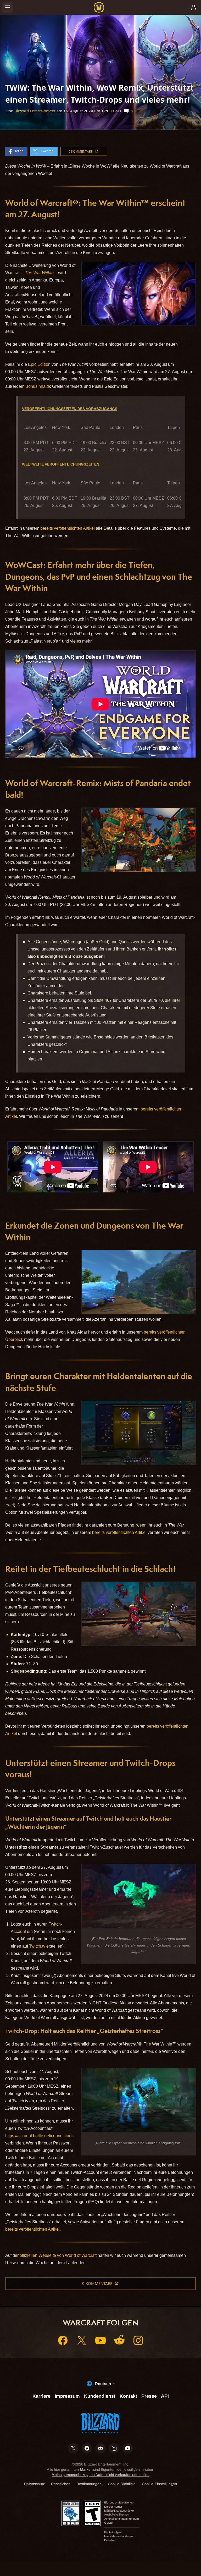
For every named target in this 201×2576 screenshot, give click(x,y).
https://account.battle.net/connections (39, 2136)
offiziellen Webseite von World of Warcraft (58, 2255)
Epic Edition (39, 364)
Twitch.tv (37, 1946)
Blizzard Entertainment (35, 111)
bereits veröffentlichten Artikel (68, 528)
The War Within (39, 273)
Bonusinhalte (38, 386)
